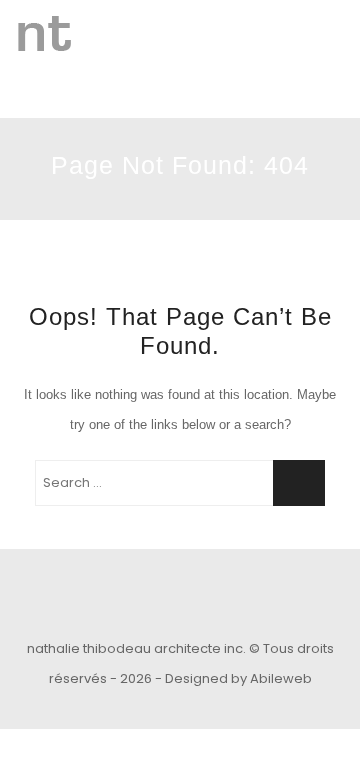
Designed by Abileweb (238, 678)
